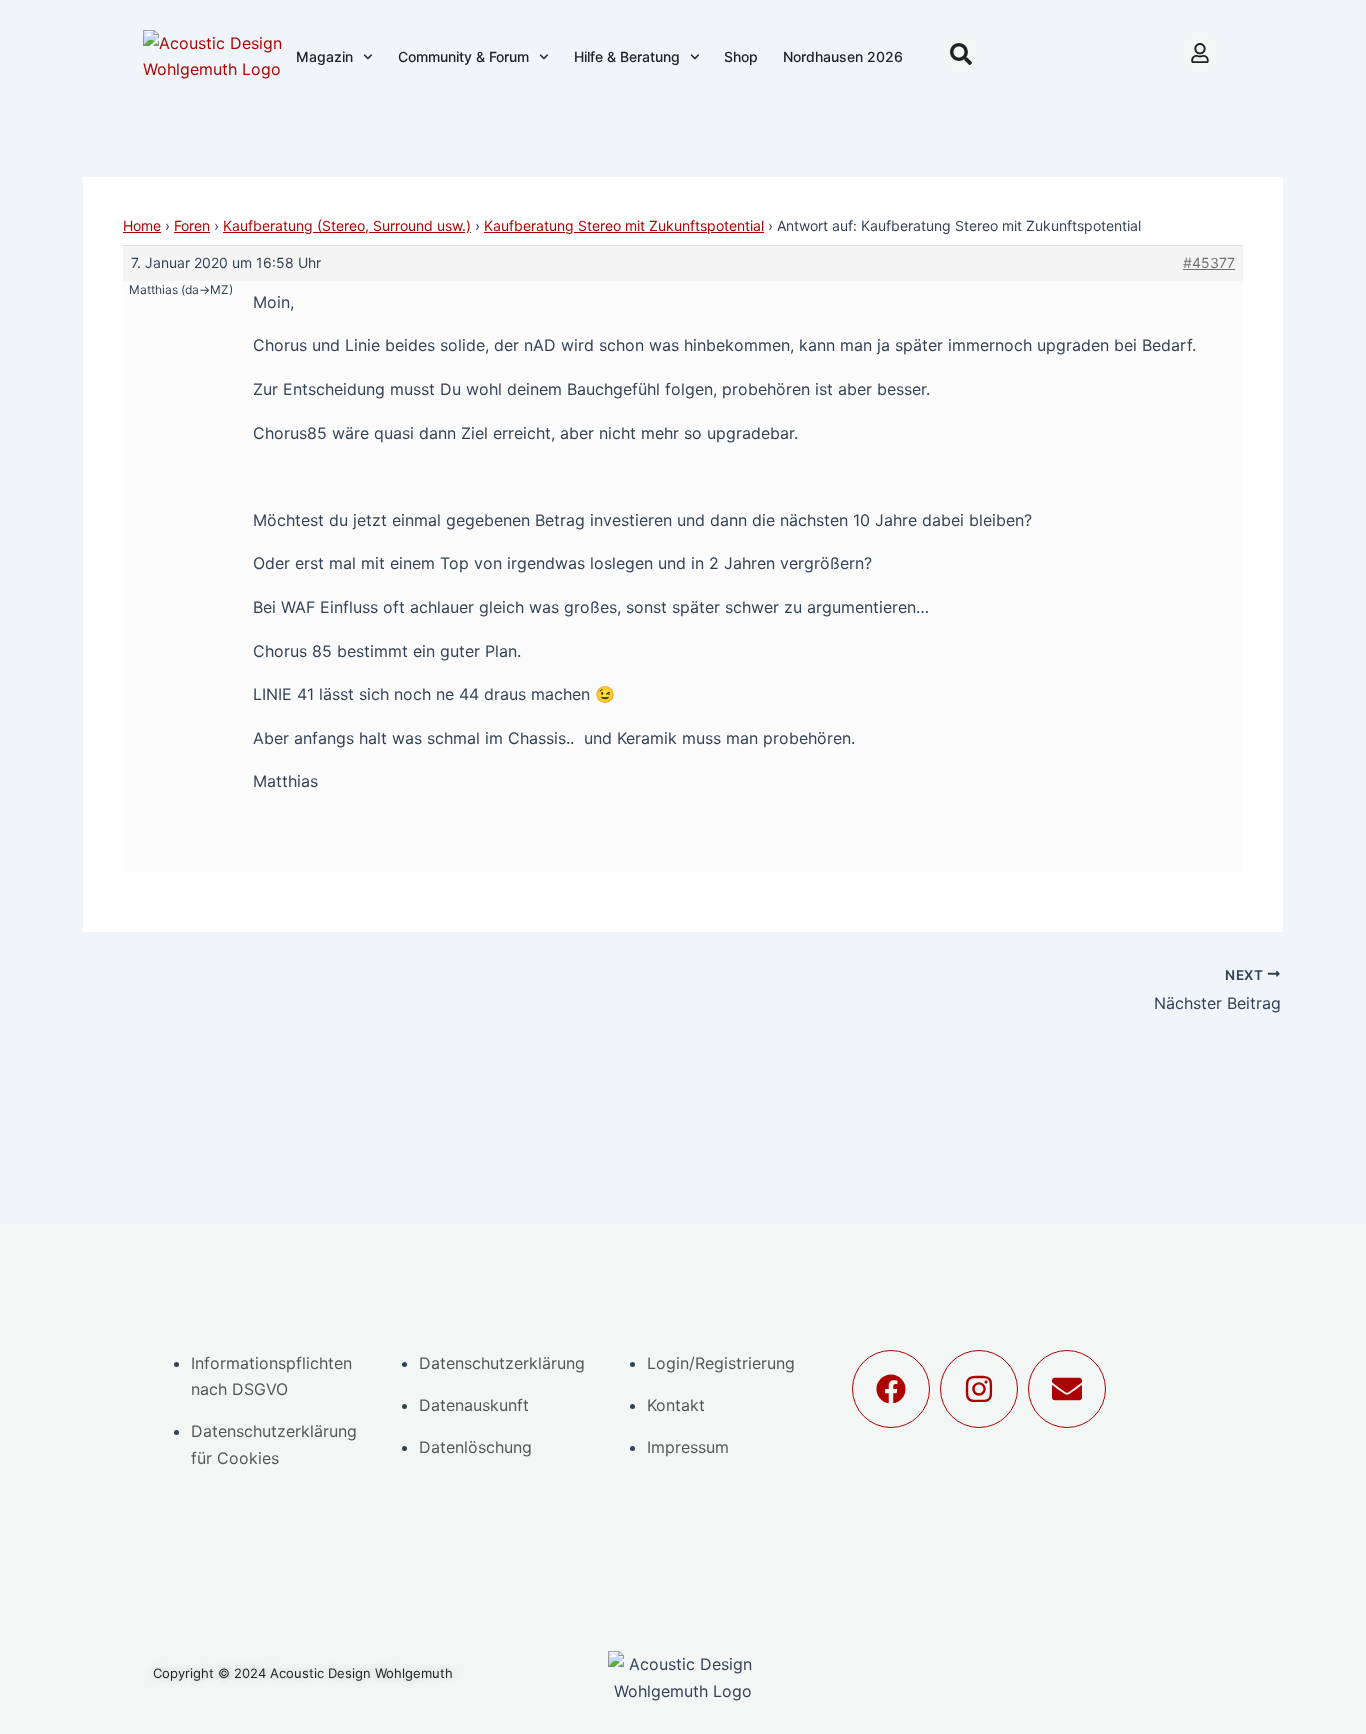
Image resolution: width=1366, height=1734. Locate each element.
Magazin (324, 56)
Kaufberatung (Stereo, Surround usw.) (347, 225)
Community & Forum (463, 56)
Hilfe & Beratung (627, 56)
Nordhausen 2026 (843, 56)
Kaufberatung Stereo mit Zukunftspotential (624, 225)
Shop (741, 56)
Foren (192, 225)
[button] (961, 54)
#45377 (1209, 262)
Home (142, 225)
